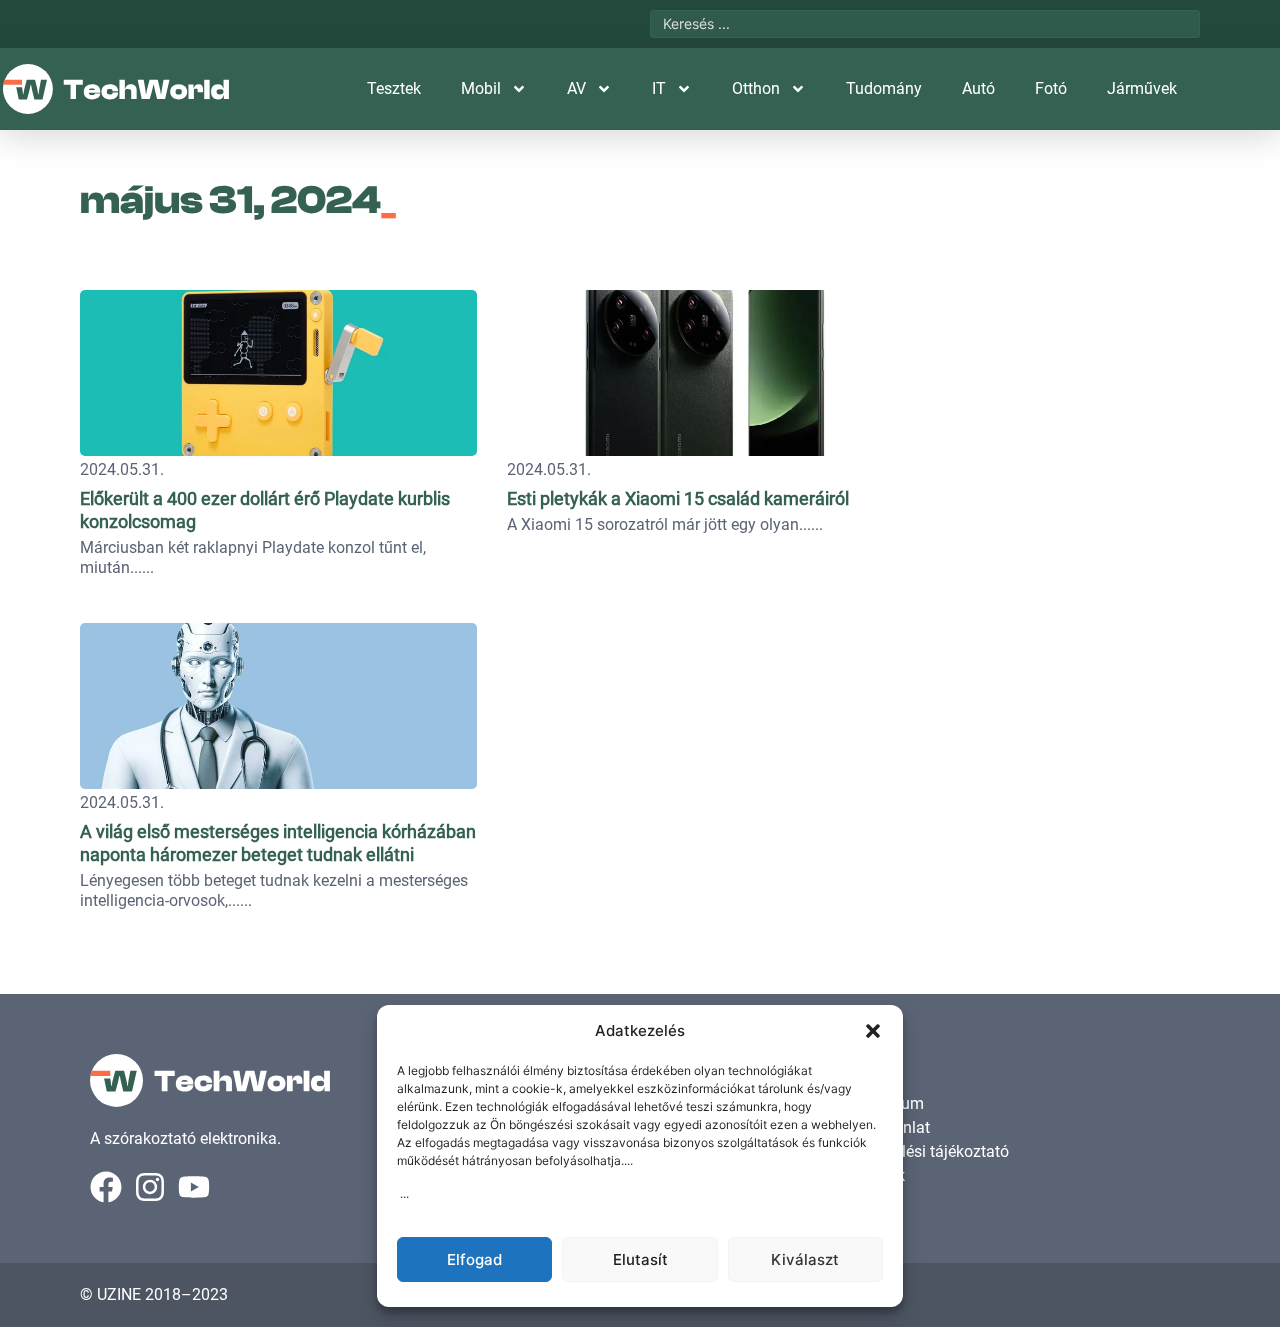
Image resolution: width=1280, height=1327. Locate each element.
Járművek (1142, 88)
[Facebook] (106, 1187)
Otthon (756, 88)
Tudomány (884, 88)
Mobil (481, 88)
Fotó (1051, 88)
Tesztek (394, 88)
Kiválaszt (805, 1259)
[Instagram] (150, 1187)
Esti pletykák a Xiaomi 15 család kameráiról (678, 498)
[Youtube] (194, 1187)
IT (659, 88)
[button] (873, 1031)
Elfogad (474, 1259)
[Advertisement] (1062, 405)
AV (576, 88)
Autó (978, 88)
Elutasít (640, 1259)
